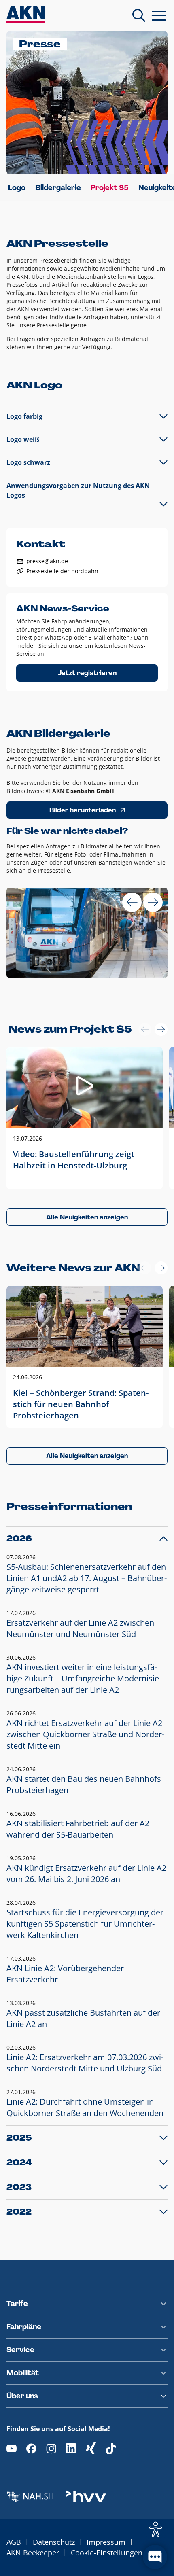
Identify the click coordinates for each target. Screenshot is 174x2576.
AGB (14, 2542)
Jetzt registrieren (87, 673)
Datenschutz (54, 2542)
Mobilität (23, 2373)
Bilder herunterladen (83, 810)
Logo (17, 188)
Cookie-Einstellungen (107, 2553)
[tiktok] (111, 2448)
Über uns (22, 2396)
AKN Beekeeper (33, 2553)
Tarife (17, 2304)
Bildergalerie (58, 188)
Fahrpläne (24, 2327)
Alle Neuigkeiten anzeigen (87, 1217)
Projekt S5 (110, 188)
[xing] (91, 2448)
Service (20, 2350)
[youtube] (12, 2448)
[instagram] (51, 2448)
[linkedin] (71, 2448)
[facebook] (31, 2448)
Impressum (106, 2542)
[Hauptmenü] (159, 15)
